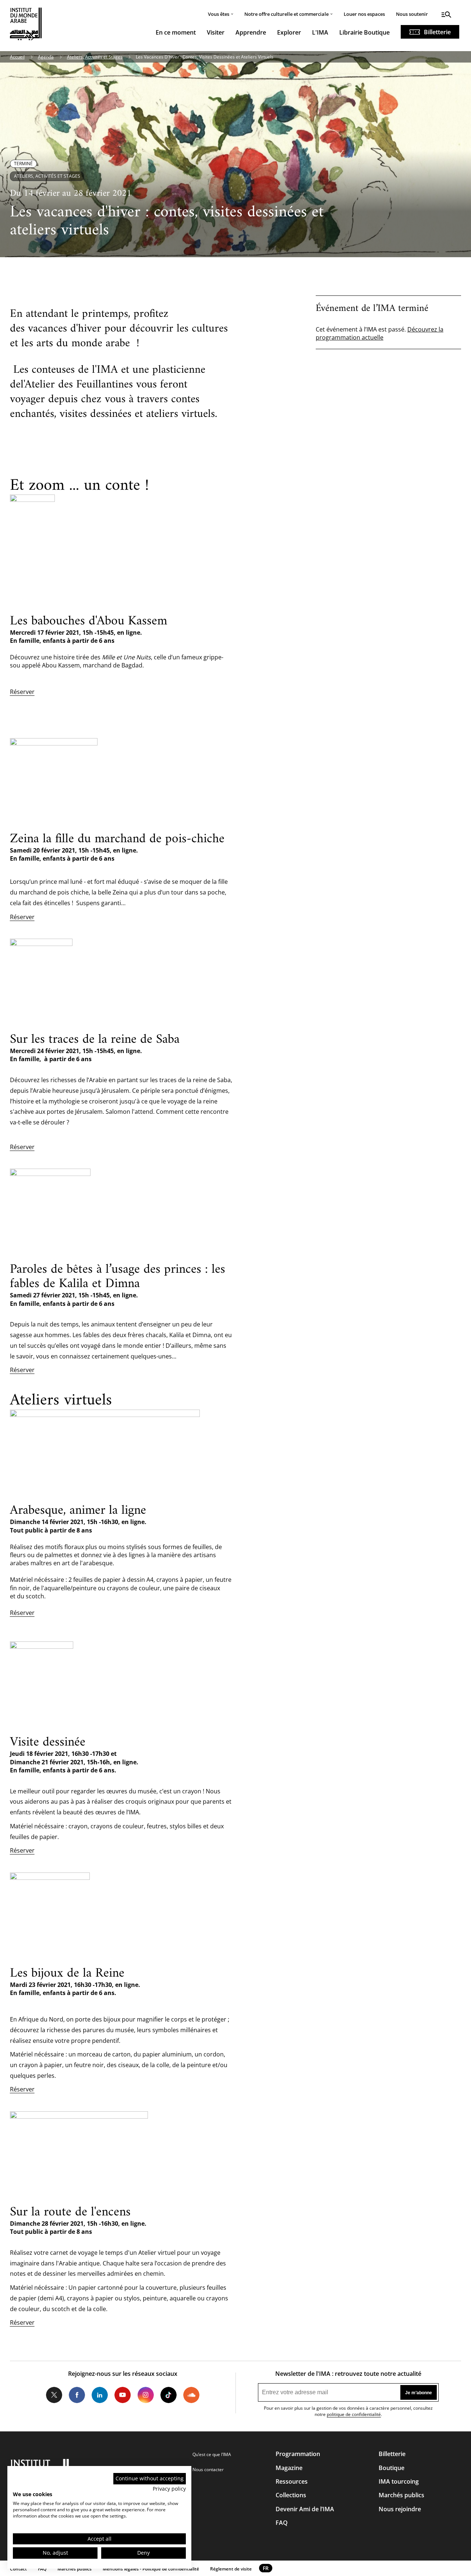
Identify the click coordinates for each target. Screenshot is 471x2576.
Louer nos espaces (364, 14)
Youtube (123, 2395)
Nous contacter (208, 2469)
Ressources (292, 2481)
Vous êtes (219, 14)
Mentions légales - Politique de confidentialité (151, 2569)
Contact (18, 2569)
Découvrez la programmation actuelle (380, 333)
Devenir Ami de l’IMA (305, 2509)
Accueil (17, 57)
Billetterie (437, 32)
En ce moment (176, 32)
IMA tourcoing (399, 2481)
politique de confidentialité (354, 2414)
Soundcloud (191, 2395)
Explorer (289, 32)
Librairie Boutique (364, 32)
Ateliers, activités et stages (47, 176)
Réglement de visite (231, 2569)
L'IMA (320, 32)
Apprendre (251, 32)
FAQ (282, 2523)
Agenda (46, 57)
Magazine (289, 2468)
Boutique (392, 2468)
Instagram (145, 2395)
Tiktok (169, 2395)
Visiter (216, 32)
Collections (291, 2495)
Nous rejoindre (400, 2509)
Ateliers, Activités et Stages (95, 57)
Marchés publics (401, 2495)
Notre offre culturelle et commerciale (286, 14)
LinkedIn (100, 2395)
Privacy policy (169, 2489)
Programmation (298, 2454)
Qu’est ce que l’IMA (212, 2454)
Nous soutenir (412, 14)
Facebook (77, 2395)
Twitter (54, 2395)
